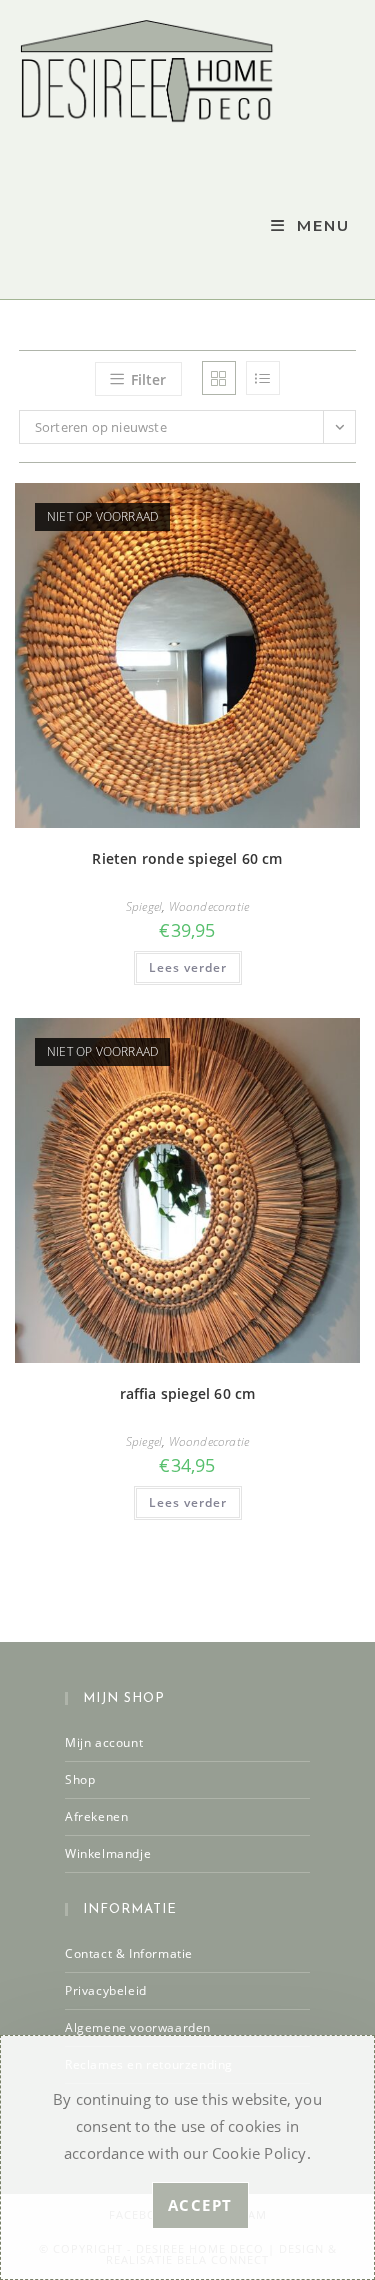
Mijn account (104, 1742)
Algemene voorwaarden (138, 2027)
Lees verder (188, 967)
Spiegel (144, 906)
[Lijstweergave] (263, 378)
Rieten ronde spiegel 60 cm (187, 858)
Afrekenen (96, 1816)
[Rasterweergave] (219, 378)
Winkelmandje (108, 1853)
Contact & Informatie (129, 1953)
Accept (200, 2205)
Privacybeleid (106, 1990)
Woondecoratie (209, 906)
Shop (80, 1779)
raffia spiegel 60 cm (188, 1393)
